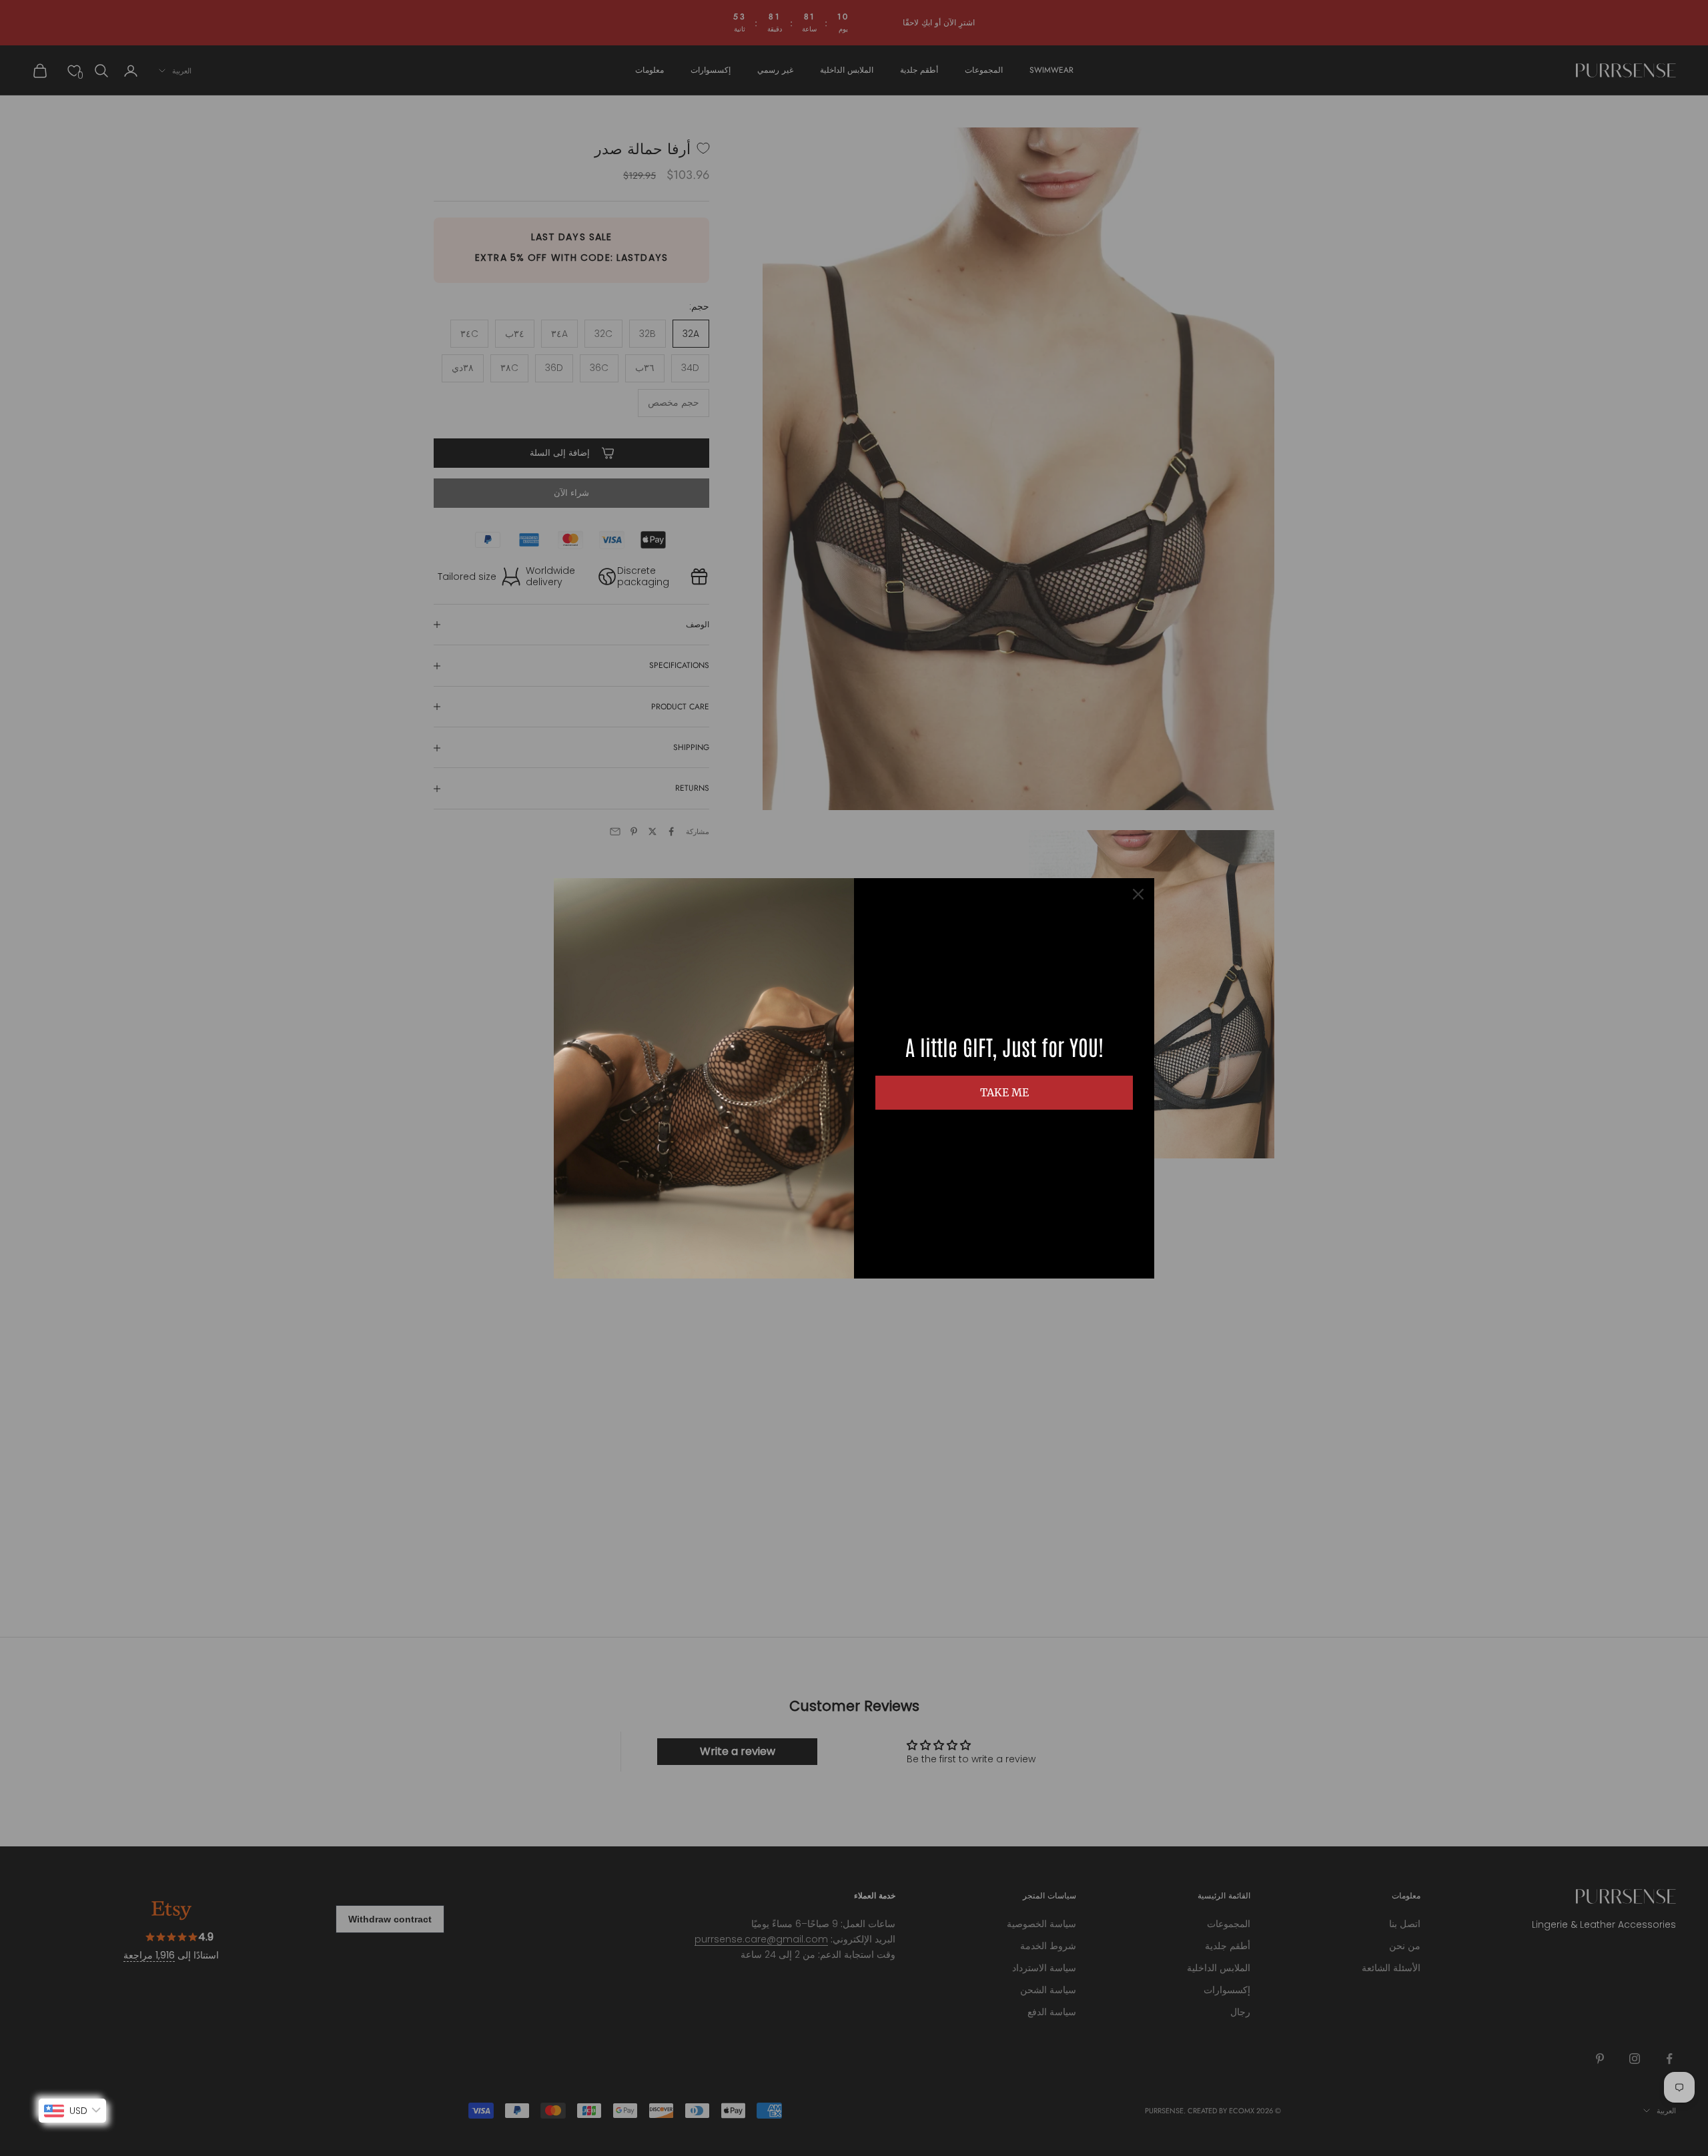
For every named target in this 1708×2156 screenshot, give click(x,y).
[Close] (1138, 894)
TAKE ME (1004, 1092)
